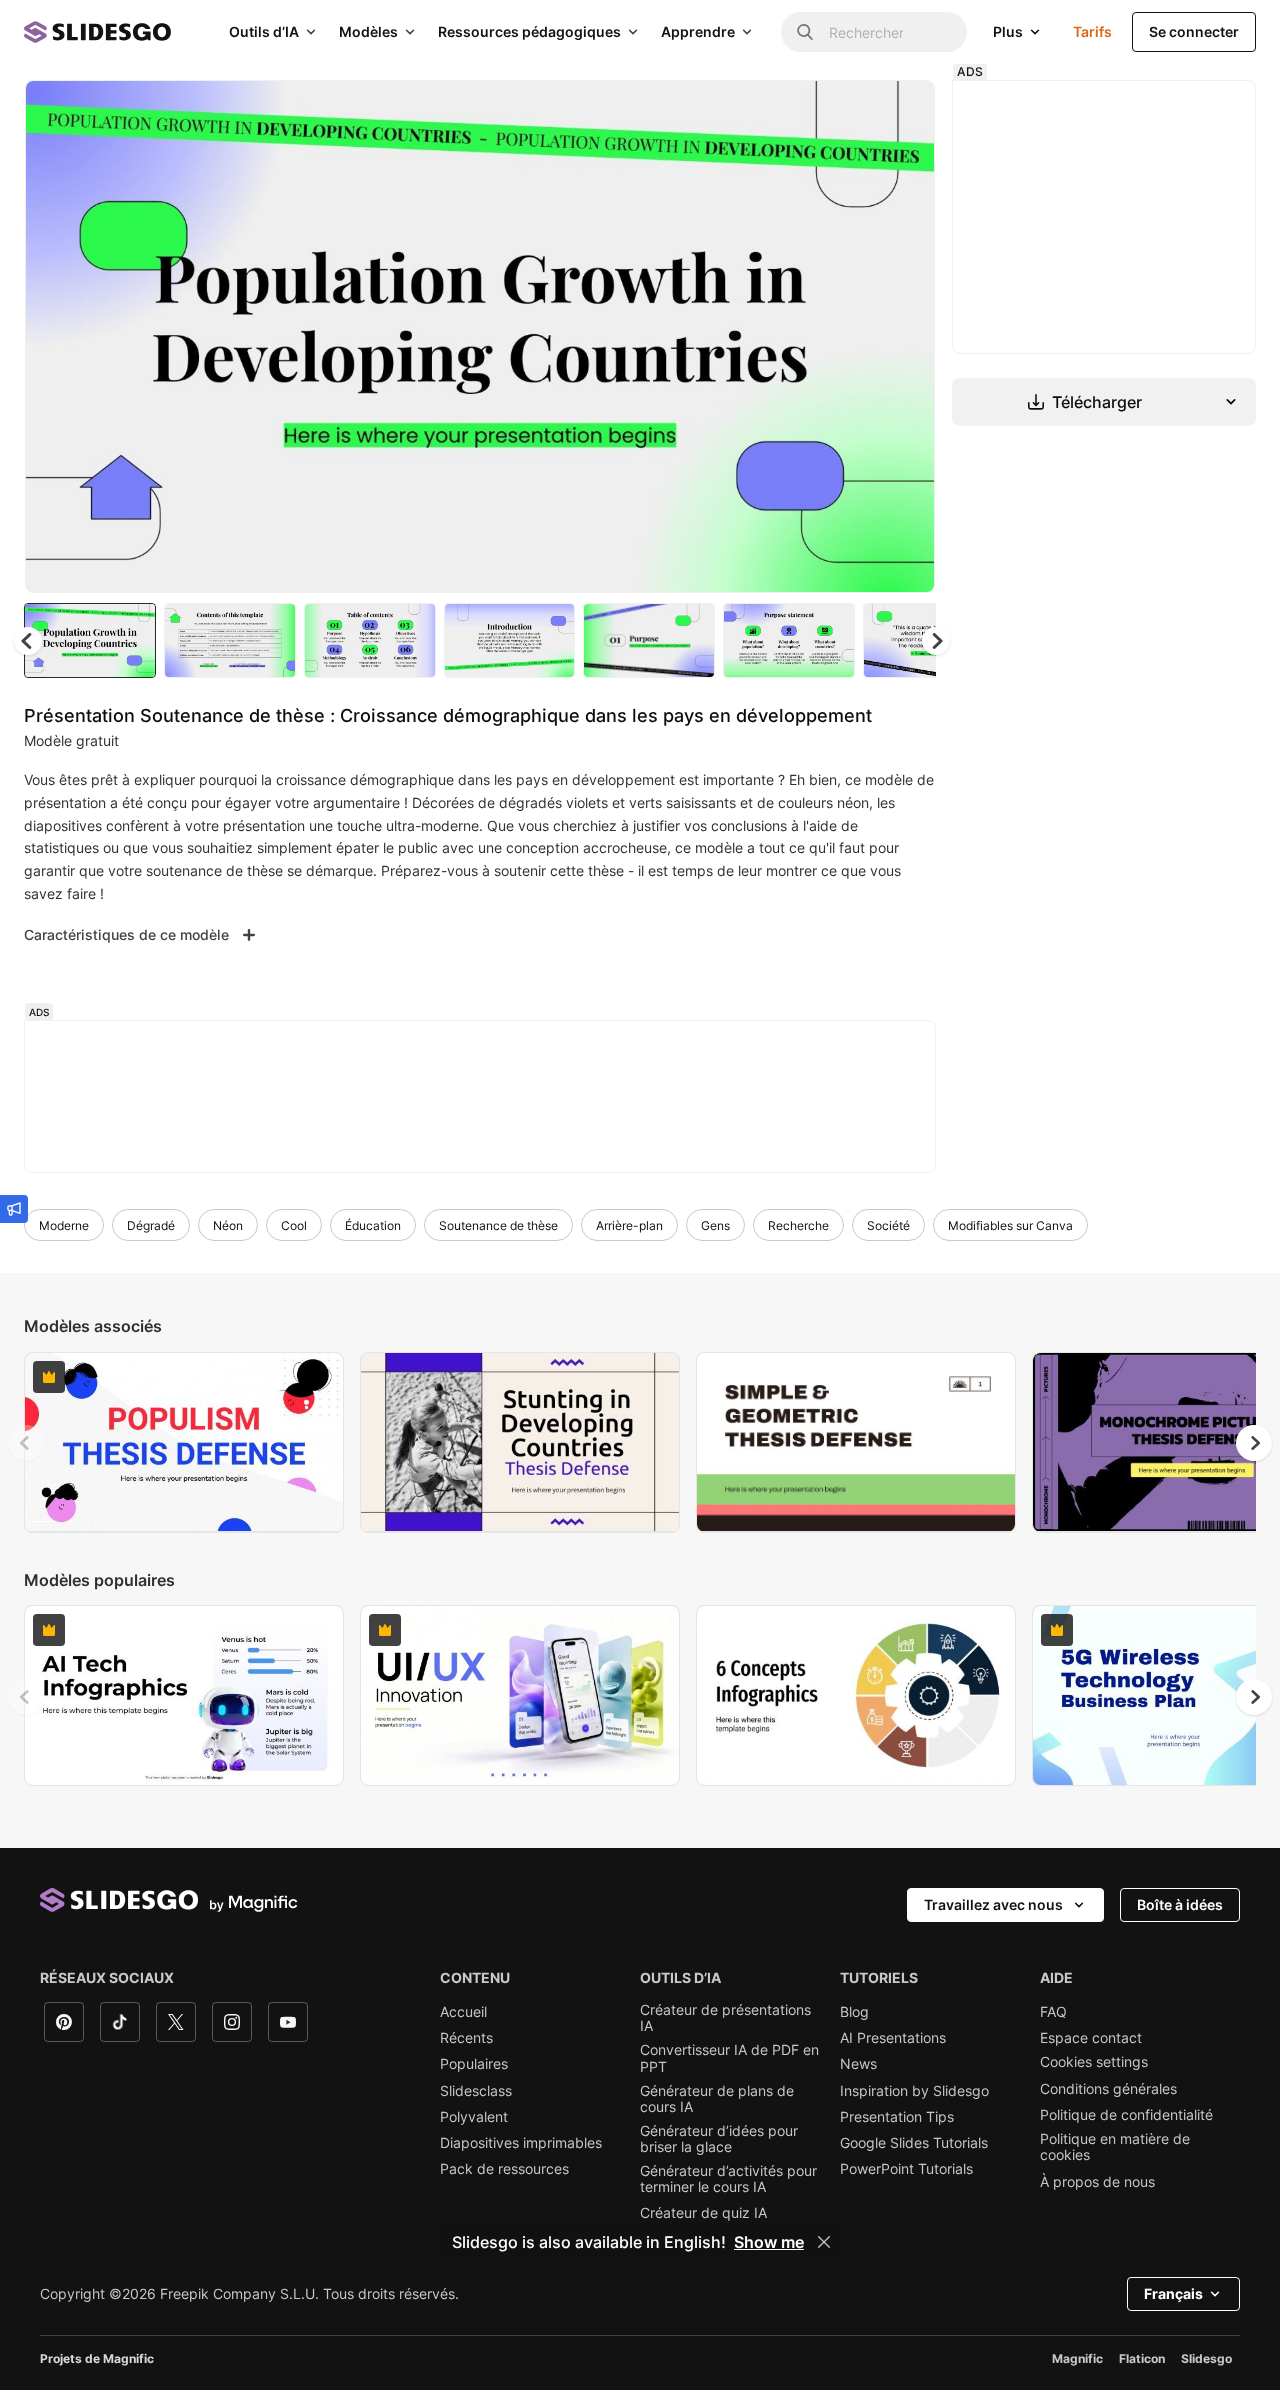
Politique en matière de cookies (1115, 2147)
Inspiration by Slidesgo (914, 2091)
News (858, 2064)
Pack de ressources (504, 2169)
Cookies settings (1094, 2062)
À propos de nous (1097, 2182)
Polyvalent (474, 2117)
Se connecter (1194, 31)
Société (888, 1225)
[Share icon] (901, 112)
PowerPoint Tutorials (906, 2169)
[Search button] (805, 32)
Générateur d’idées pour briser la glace (719, 2139)
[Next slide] (905, 337)
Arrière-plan (629, 1225)
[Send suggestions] (14, 1209)
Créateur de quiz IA (703, 2213)
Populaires (474, 2064)
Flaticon (1142, 2358)
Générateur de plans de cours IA (717, 2099)
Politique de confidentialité (1126, 2115)
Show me (769, 2242)
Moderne (64, 1225)
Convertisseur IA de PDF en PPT (729, 2058)
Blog (854, 2012)
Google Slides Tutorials (914, 2143)
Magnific (1077, 2358)
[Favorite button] (849, 112)
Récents (466, 2038)
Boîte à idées (1180, 1904)
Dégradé (151, 1225)
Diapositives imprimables (521, 2143)
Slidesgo (1206, 2358)
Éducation (373, 1225)
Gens (715, 1225)
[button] (936, 641)
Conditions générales (1108, 2089)
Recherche (798, 1225)
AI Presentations (893, 2038)
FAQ (1053, 2012)
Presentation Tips (897, 2117)
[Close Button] (824, 2242)
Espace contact (1091, 2038)
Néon (228, 1225)
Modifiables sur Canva (1010, 1225)
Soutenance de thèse (498, 1225)
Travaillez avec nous (993, 1904)
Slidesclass (476, 2091)
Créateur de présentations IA (725, 2018)
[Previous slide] (26, 1443)
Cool (294, 1225)
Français (1173, 2293)
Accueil (463, 2012)
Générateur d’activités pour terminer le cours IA (728, 2179)
